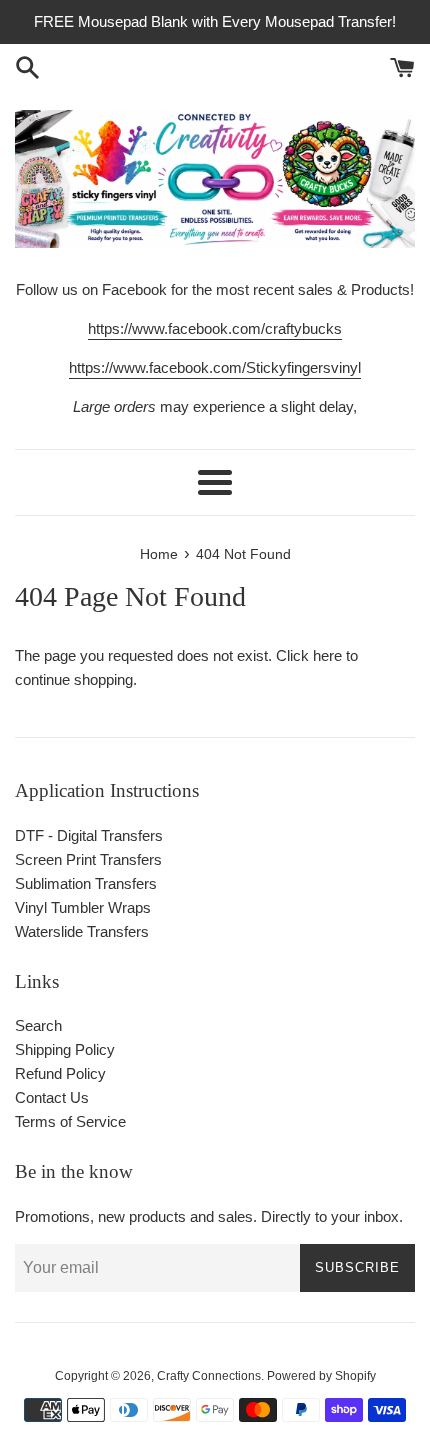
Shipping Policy (65, 1049)
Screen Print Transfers (88, 859)
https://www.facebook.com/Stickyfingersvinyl (215, 367)
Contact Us (52, 1097)
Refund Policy (60, 1073)
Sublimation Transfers (86, 883)
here (327, 655)
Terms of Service (70, 1121)
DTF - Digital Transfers (89, 835)
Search (38, 1025)
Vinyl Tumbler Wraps (83, 907)
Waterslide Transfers (82, 931)
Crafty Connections (209, 1376)
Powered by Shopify (321, 1376)
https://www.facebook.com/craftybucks (215, 328)
